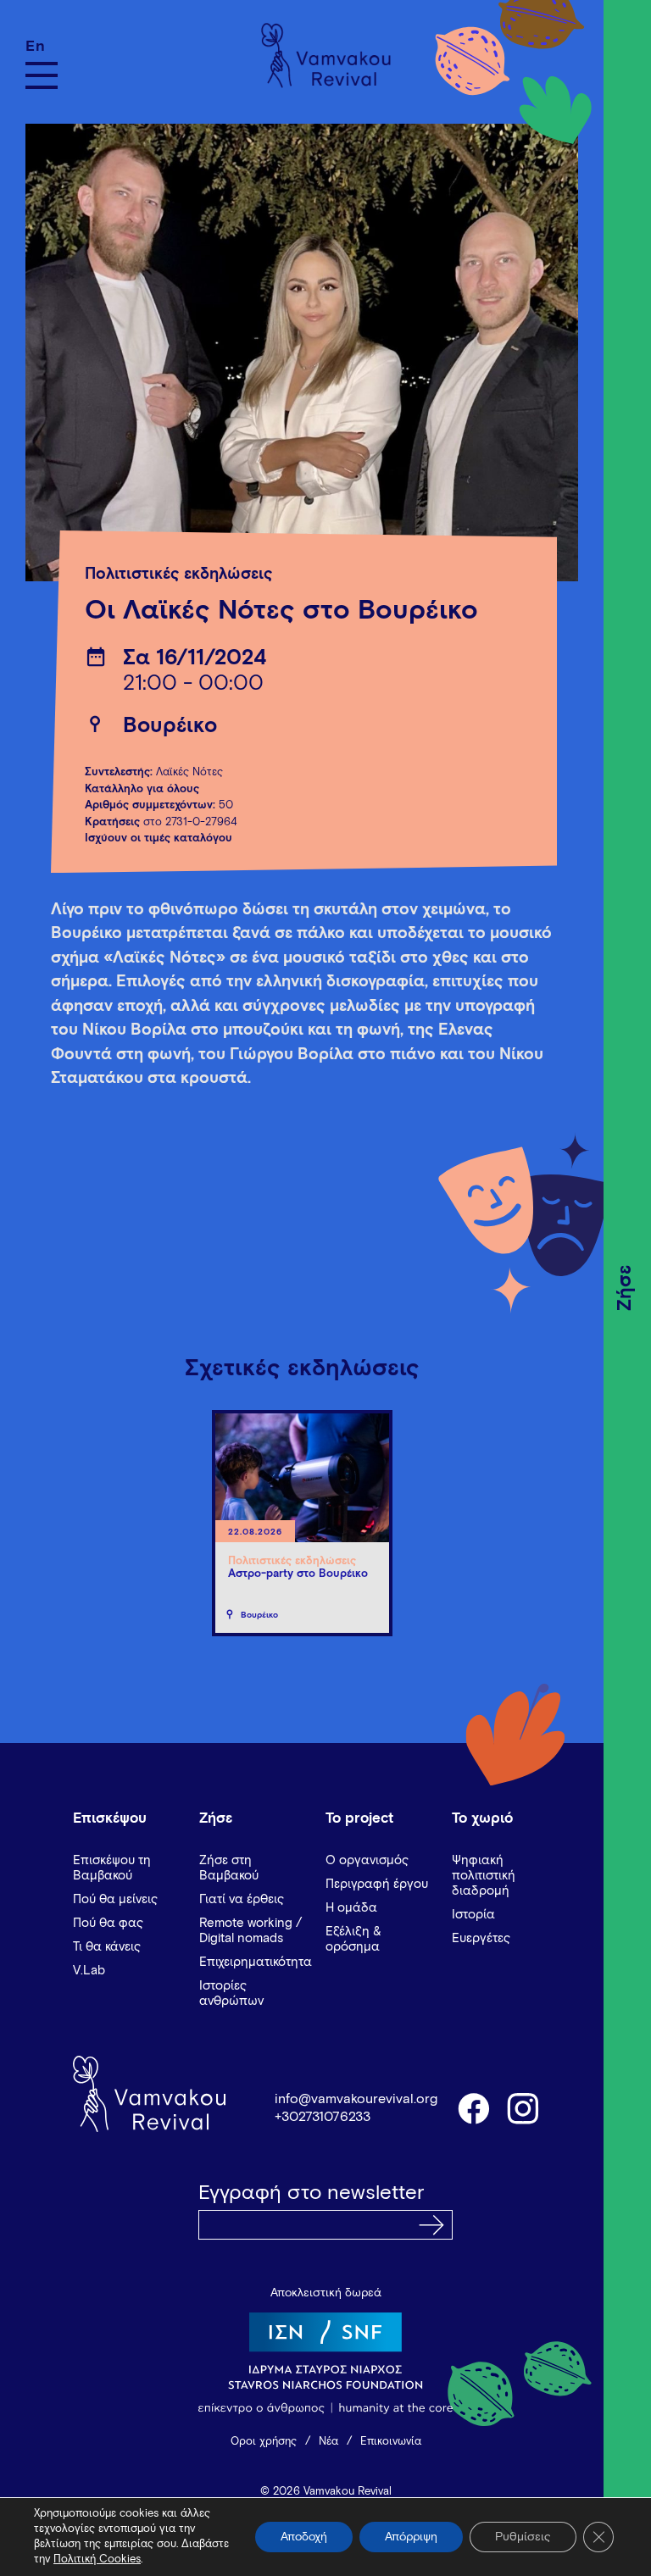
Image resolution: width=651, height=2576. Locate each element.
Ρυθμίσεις (523, 2537)
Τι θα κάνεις (107, 1947)
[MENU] (42, 75)
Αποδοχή (304, 2537)
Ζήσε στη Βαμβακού (229, 1868)
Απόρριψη (411, 2537)
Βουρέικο (170, 726)
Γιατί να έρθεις (242, 1899)
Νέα (328, 2442)
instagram (524, 2107)
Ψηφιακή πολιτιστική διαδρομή (484, 1876)
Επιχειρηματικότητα (256, 1962)
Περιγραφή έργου (377, 1884)
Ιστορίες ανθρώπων (231, 1993)
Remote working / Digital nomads (250, 1931)
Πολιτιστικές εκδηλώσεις (179, 574)
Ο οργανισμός (367, 1860)
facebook (473, 2107)
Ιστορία (473, 1915)
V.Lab (89, 1971)
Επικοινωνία (391, 2442)
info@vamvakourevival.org (356, 2099)
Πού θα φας (108, 1923)
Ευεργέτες (481, 1938)
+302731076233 (323, 2117)
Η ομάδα (351, 1908)
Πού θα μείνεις (115, 1899)
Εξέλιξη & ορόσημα (353, 1939)
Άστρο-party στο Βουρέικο (298, 1574)
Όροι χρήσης (264, 2442)
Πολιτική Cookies (97, 2559)
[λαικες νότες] (302, 353)
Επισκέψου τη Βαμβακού (112, 1868)
